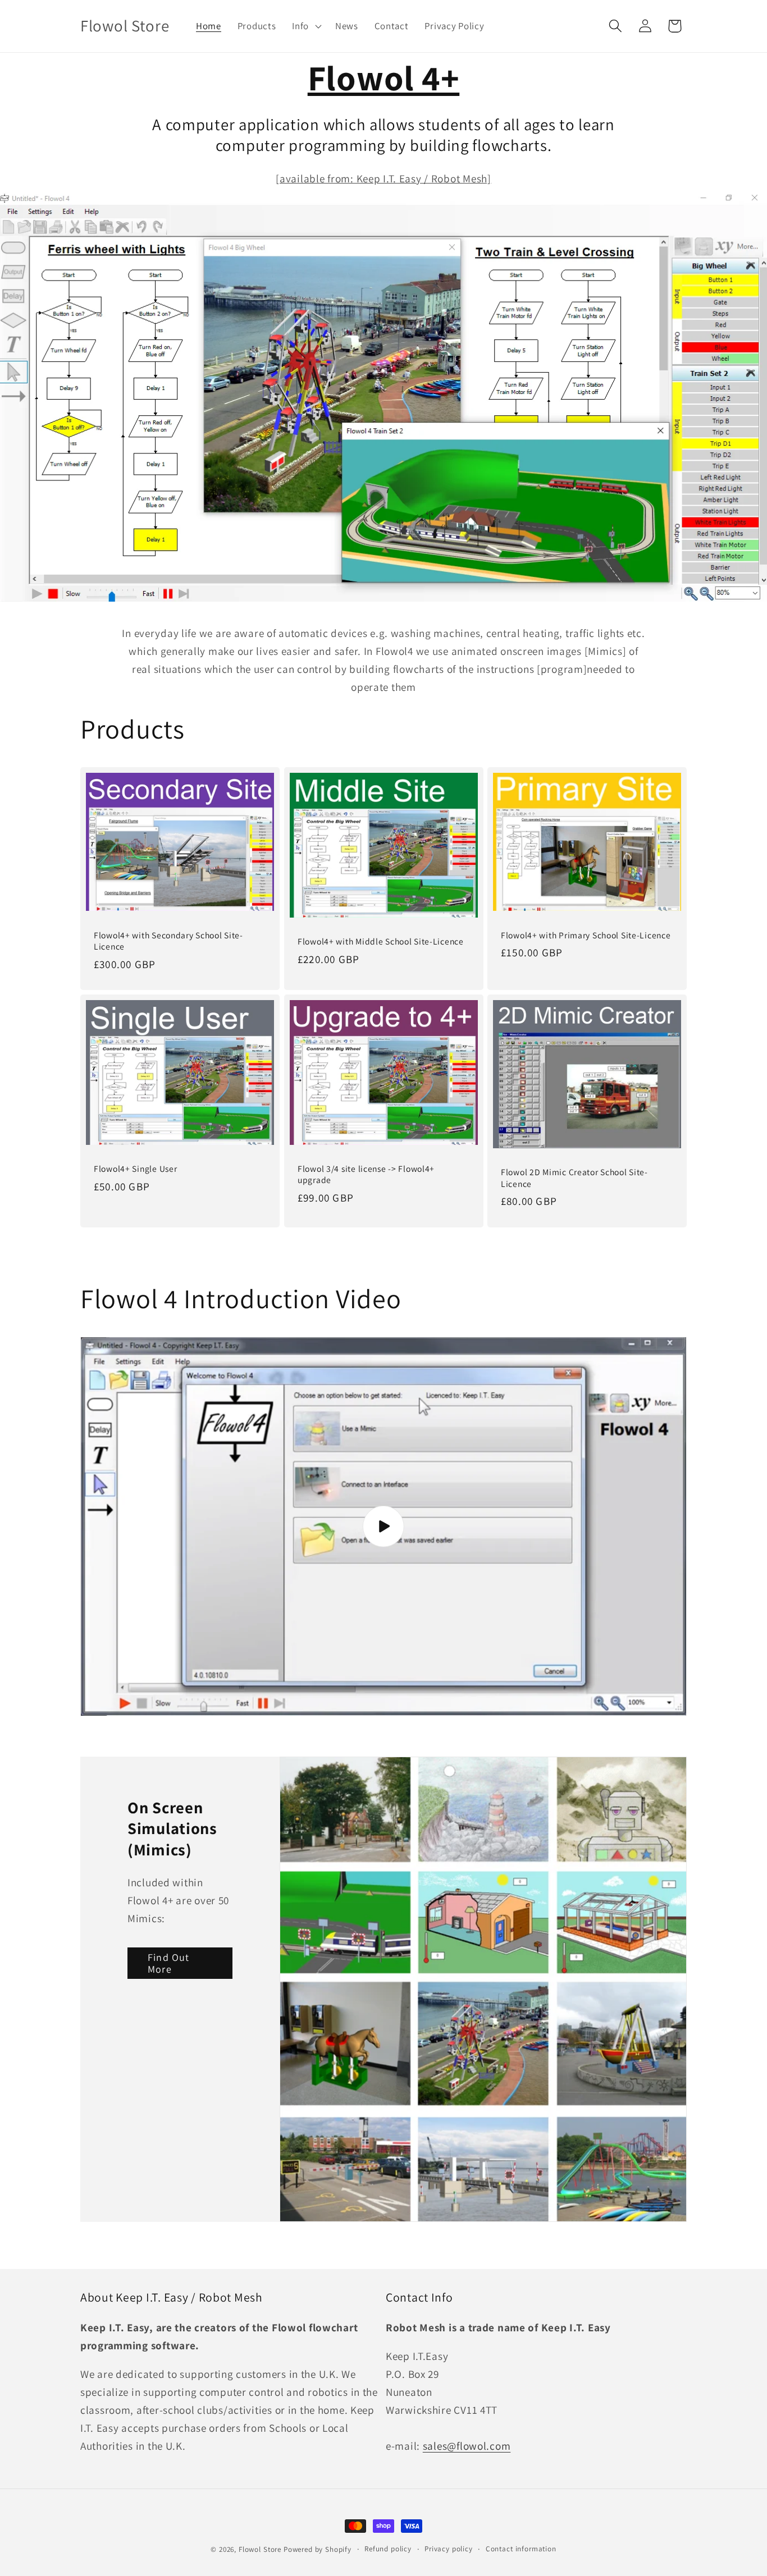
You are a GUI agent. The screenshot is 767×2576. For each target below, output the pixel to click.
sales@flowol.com (467, 2446)
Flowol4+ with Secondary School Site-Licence (168, 941)
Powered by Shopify (318, 2549)
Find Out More (169, 1963)
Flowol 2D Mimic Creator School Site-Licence (574, 1178)
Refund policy (388, 2549)
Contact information (521, 2549)
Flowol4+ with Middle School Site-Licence (381, 941)
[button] (306, 26)
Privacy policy (449, 2549)
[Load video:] (383, 1527)
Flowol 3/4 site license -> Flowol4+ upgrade (366, 1174)
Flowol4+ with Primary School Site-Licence (586, 935)
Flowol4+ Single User (135, 1168)
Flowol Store (260, 2549)
